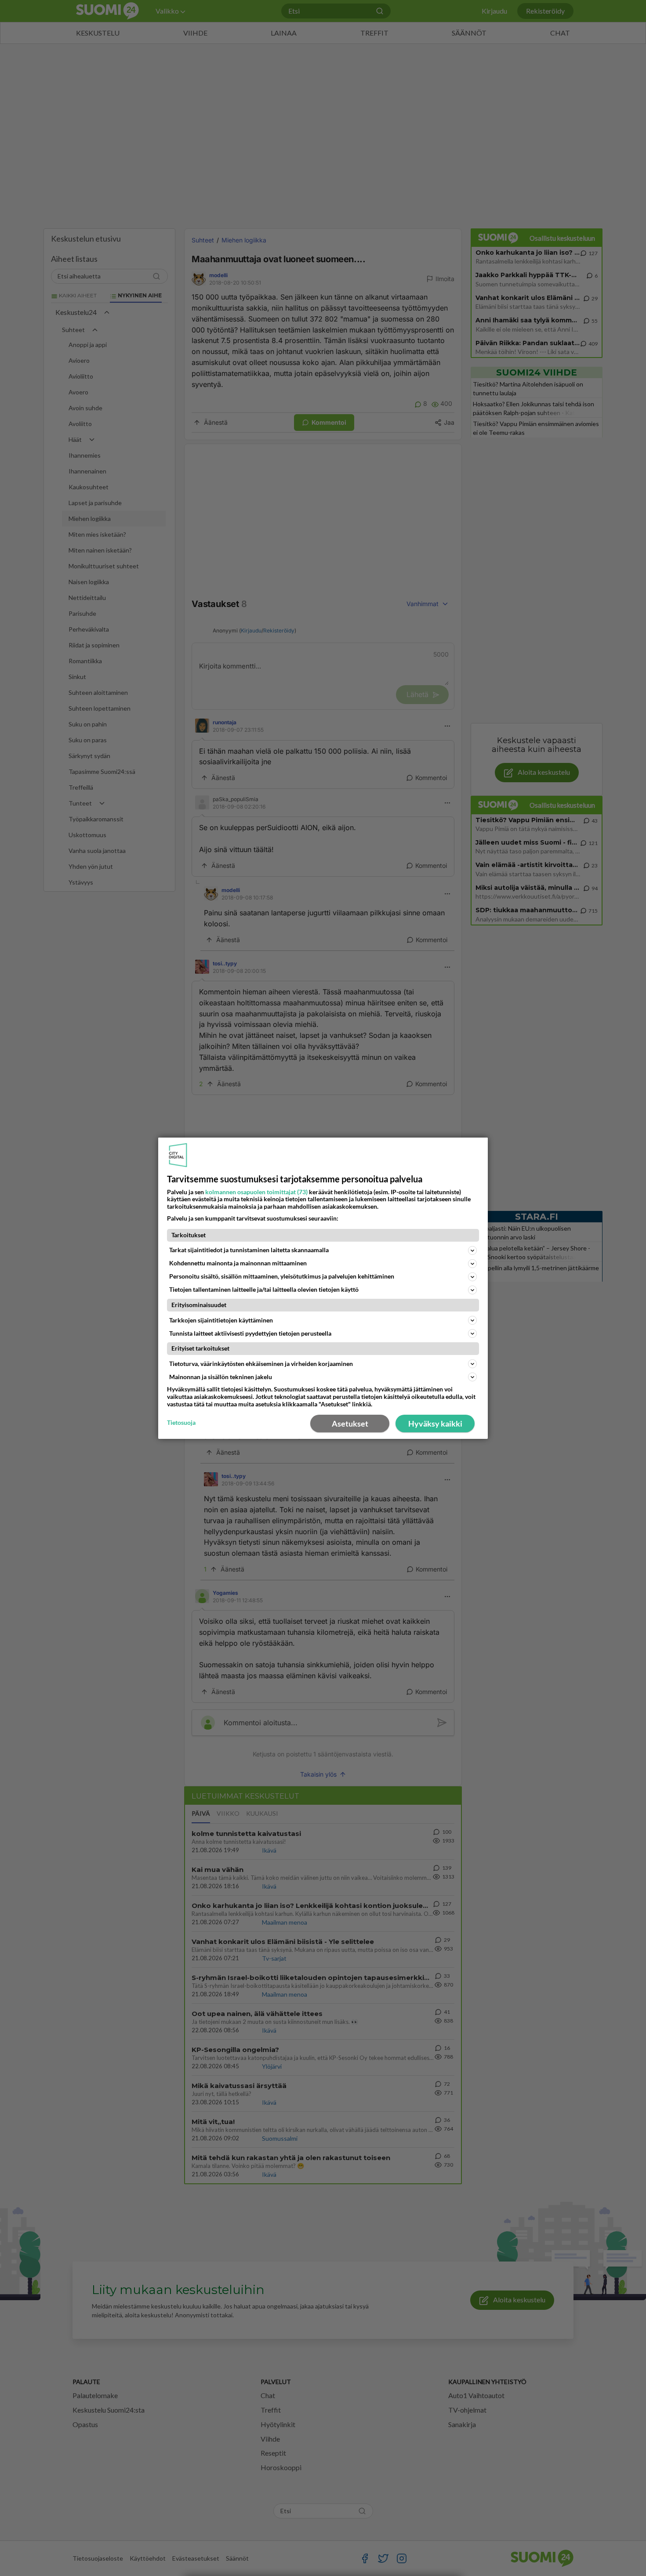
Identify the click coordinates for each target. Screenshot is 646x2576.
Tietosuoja (181, 1423)
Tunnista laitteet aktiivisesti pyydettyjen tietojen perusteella (250, 1333)
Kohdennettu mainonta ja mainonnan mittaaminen (238, 1263)
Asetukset (350, 1423)
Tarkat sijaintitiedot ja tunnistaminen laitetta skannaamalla (249, 1250)
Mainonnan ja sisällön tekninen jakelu (221, 1377)
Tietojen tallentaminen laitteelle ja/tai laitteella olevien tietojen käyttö (264, 1289)
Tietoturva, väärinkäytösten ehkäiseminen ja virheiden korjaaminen (261, 1364)
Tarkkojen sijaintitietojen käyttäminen (221, 1320)
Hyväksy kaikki (435, 1423)
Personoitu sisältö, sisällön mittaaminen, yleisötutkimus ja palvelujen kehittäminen (282, 1276)
